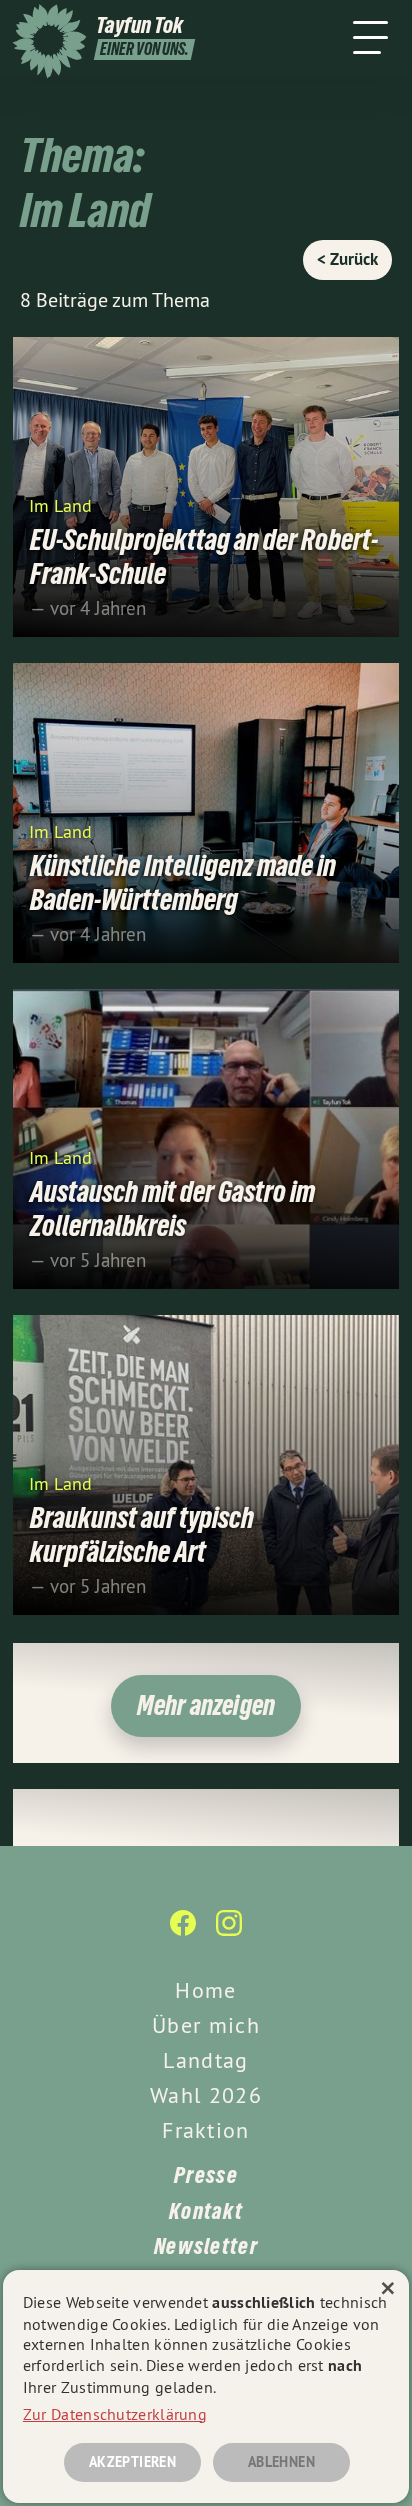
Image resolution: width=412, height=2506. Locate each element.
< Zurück (347, 259)
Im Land (60, 504)
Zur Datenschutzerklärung (115, 2414)
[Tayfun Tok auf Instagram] (229, 1933)
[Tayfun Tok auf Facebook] (183, 1933)
